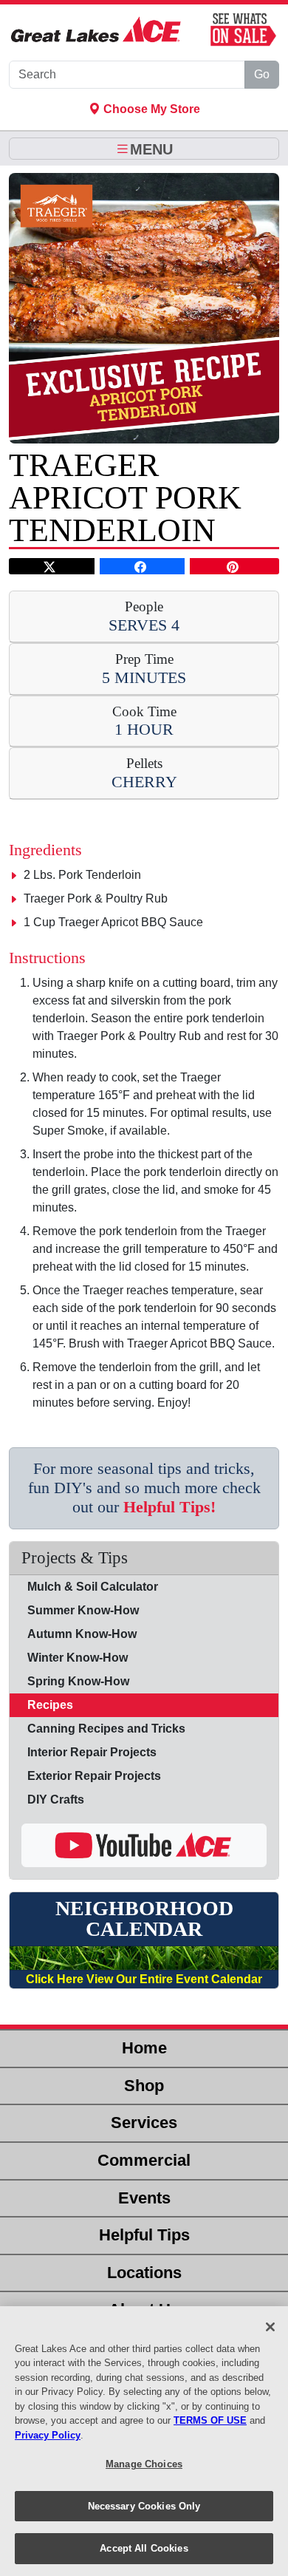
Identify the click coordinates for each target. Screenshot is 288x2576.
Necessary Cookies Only (144, 2506)
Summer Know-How (83, 1610)
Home (144, 2048)
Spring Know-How (78, 1681)
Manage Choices (144, 2464)
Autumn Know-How (82, 1634)
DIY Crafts (56, 1800)
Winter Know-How (78, 1658)
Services (144, 2123)
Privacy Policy (48, 2435)
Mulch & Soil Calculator (93, 1587)
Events (144, 2198)
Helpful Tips (144, 2235)
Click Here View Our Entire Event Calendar (144, 1979)
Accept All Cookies (144, 2548)
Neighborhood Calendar (144, 1919)
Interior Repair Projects (92, 1752)
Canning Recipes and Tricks (106, 1729)
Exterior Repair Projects (94, 1776)
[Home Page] (96, 30)
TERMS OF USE (210, 2420)
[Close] (270, 2327)
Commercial (144, 2160)
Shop (144, 2086)
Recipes (50, 1705)
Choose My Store (150, 109)
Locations (144, 2273)
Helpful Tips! (169, 1507)
